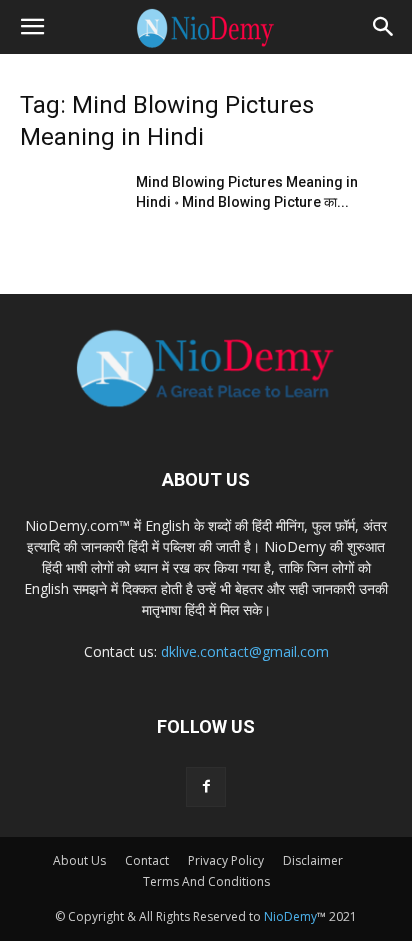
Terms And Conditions (206, 881)
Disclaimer (313, 860)
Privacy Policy (226, 860)
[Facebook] (206, 787)
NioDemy (290, 916)
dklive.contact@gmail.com (245, 651)
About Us (79, 860)
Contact (147, 860)
